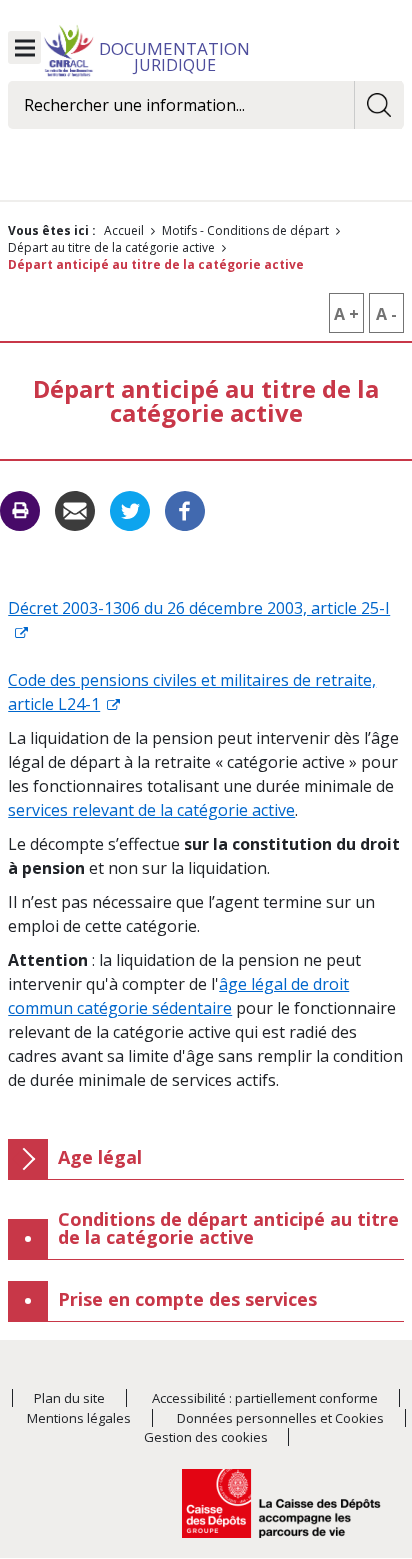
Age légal (100, 1157)
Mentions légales (79, 1418)
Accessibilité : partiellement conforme (265, 1398)
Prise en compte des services (187, 1299)
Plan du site (69, 1398)
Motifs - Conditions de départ (245, 230)
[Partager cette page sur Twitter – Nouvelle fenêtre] (130, 509)
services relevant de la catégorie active (151, 810)
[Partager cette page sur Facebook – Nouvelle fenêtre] (185, 509)
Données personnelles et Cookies (280, 1418)
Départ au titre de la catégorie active (111, 247)
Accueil (124, 230)
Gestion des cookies (206, 1437)
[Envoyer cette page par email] (75, 509)
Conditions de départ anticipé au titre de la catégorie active (228, 1228)
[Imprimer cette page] (20, 511)
